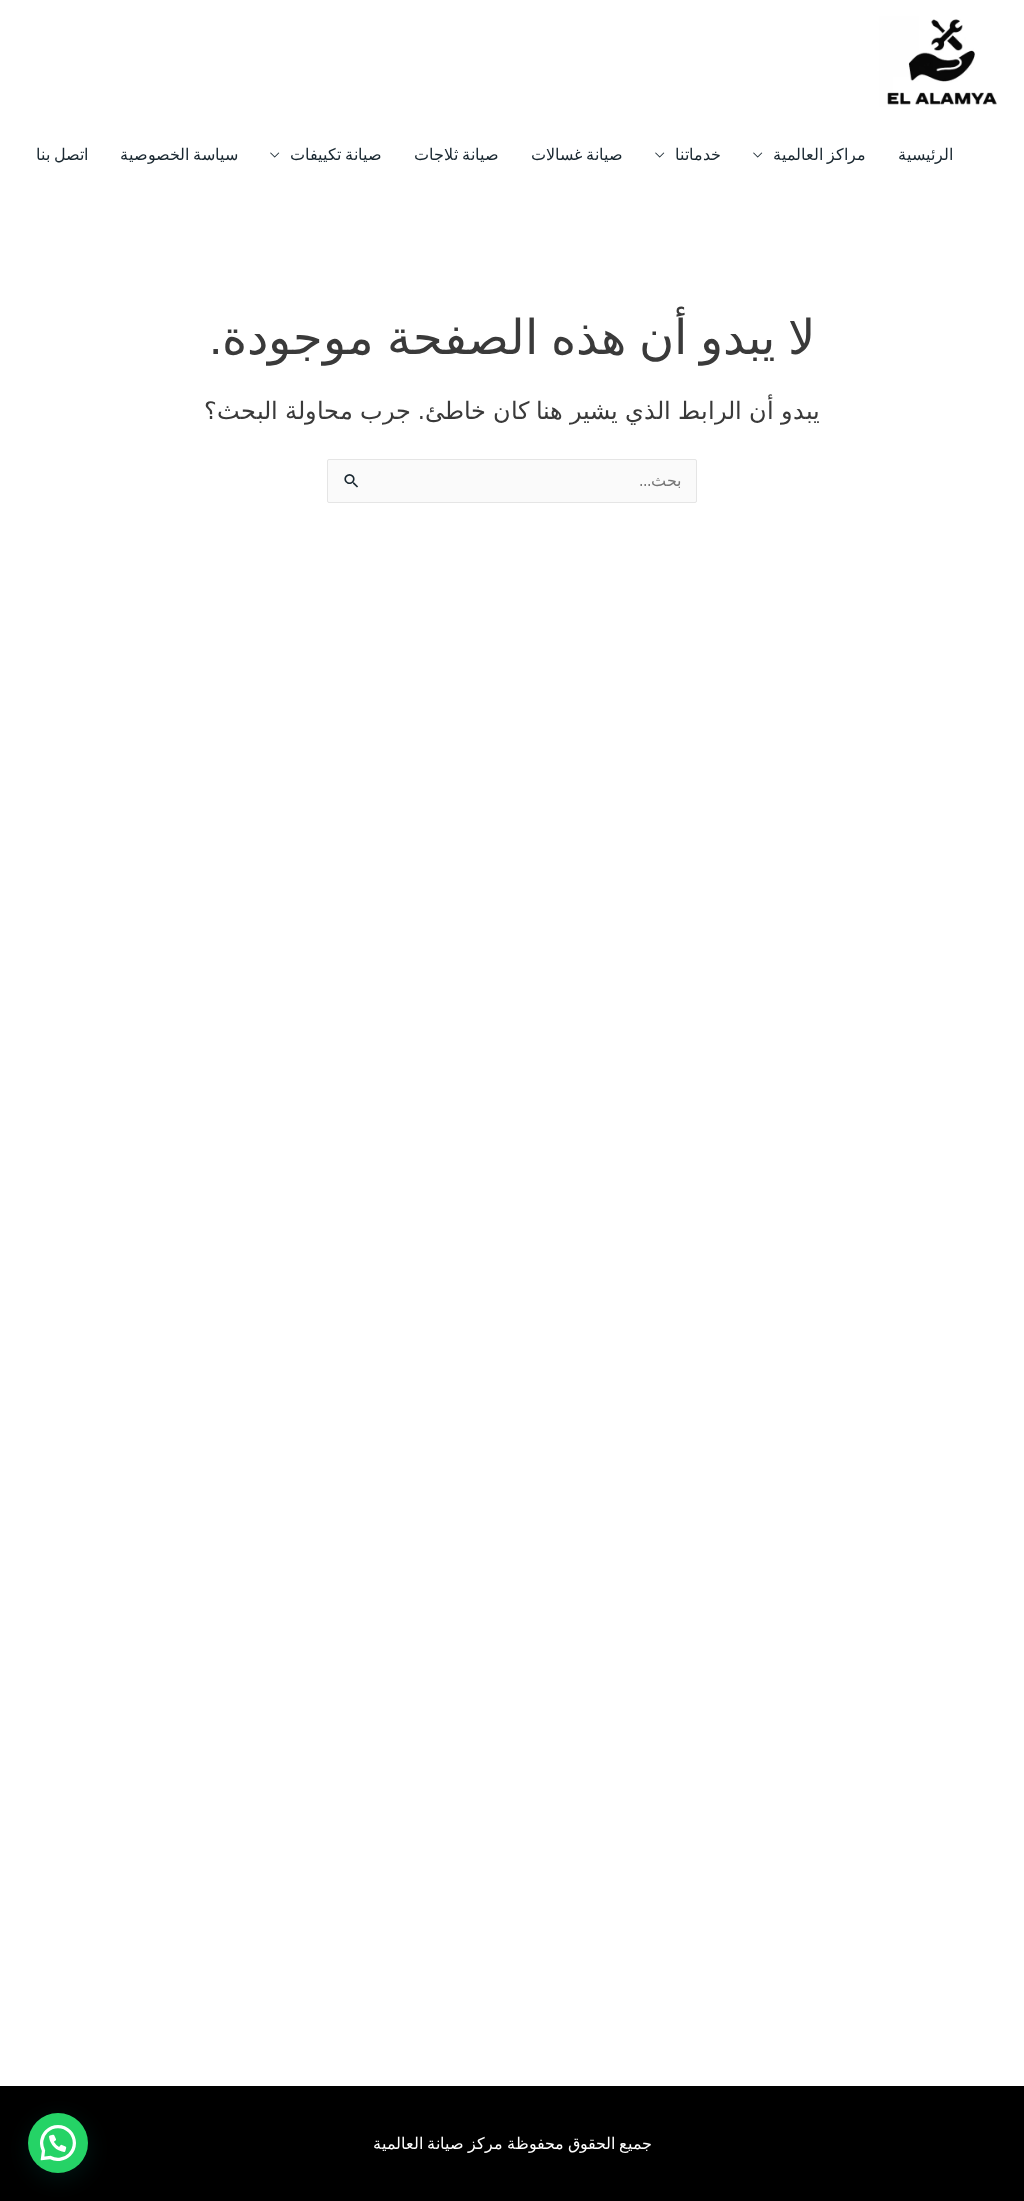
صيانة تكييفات (336, 154)
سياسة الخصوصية (179, 154)
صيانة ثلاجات (456, 154)
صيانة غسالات (577, 154)
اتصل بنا (62, 154)
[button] (58, 2143)
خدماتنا (698, 154)
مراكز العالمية (819, 154)
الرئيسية (925, 154)
